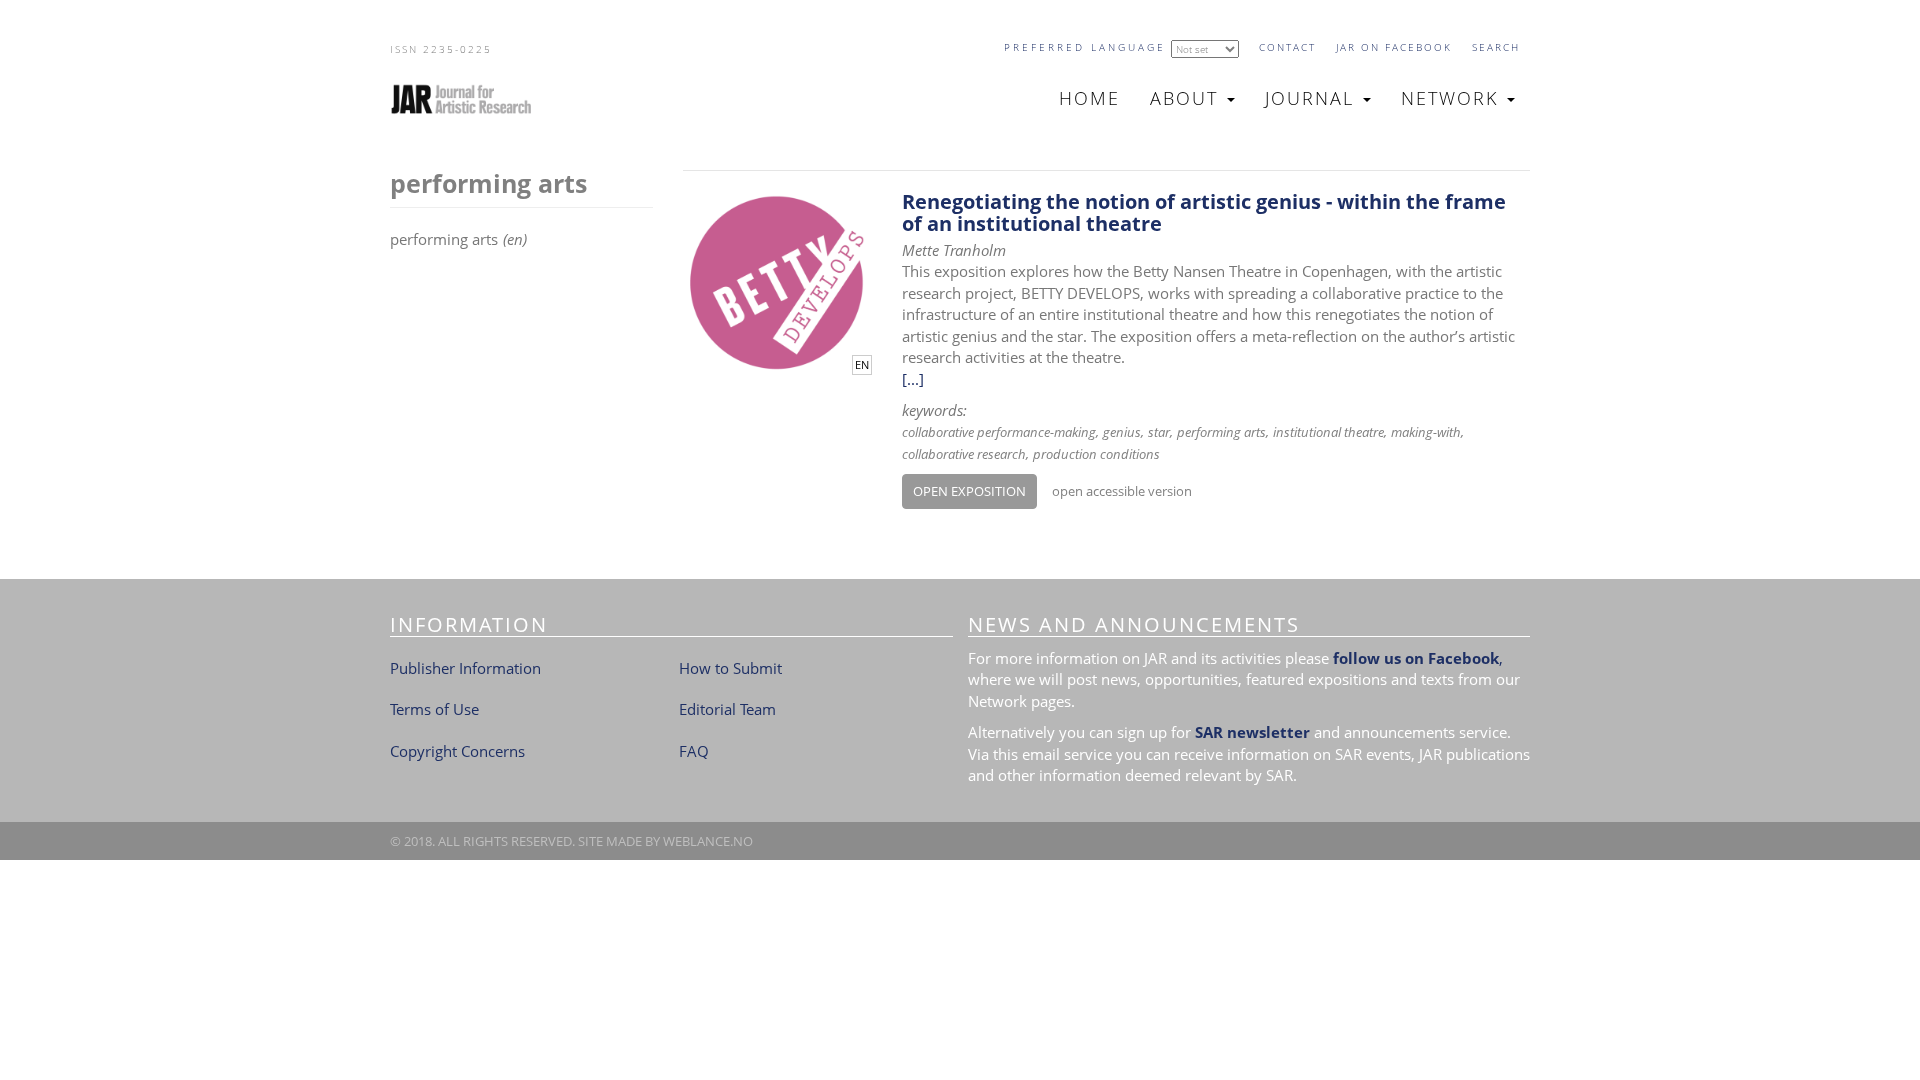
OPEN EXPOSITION (969, 491)
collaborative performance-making (999, 432)
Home (1089, 98)
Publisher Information (465, 668)
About (1187, 98)
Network (1453, 98)
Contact (1287, 47)
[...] (913, 379)
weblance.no (708, 841)
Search (1496, 47)
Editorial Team (727, 709)
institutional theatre (1328, 432)
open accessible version (1122, 491)
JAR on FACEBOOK (1394, 47)
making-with (1426, 432)
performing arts (1221, 432)
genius (1122, 432)
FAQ (694, 751)
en (862, 365)
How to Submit (730, 668)
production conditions (1096, 454)
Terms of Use (434, 709)
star (1159, 432)
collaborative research (964, 454)
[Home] (469, 99)
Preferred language (1085, 47)
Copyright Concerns (457, 751)
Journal (1313, 98)
